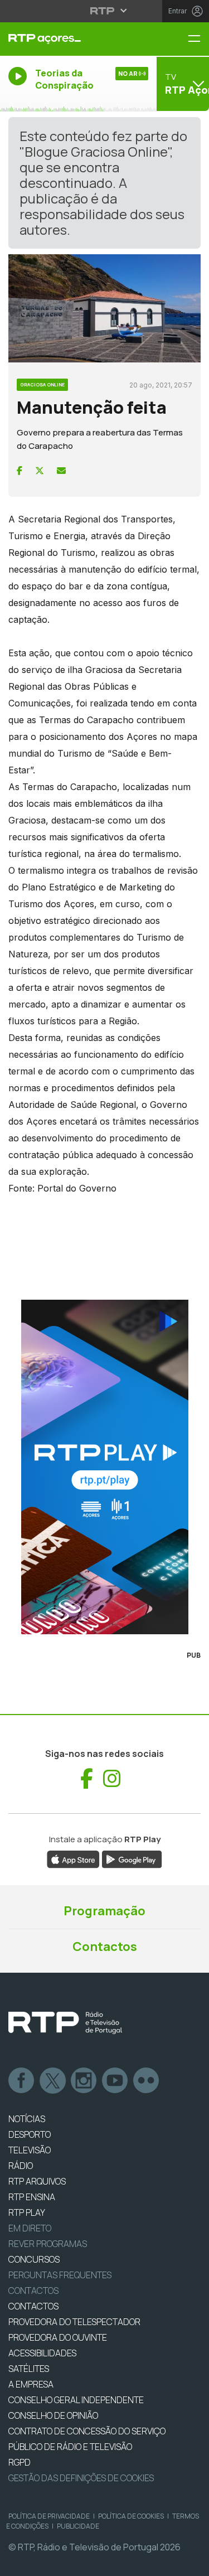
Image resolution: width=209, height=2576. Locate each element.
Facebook (22, 2081)
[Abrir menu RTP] (104, 11)
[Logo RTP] (65, 2023)
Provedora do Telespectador (74, 2322)
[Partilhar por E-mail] (61, 471)
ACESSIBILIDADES (42, 2353)
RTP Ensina (32, 2197)
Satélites (29, 2369)
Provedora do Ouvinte (58, 2337)
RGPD (20, 2462)
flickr (147, 2081)
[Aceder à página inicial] (70, 39)
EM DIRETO (30, 2228)
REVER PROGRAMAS (48, 2244)
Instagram (84, 2081)
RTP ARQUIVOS (37, 2181)
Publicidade (78, 2526)
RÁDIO (21, 2166)
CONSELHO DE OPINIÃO (53, 2415)
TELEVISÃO (30, 2150)
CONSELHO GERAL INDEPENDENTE (76, 2400)
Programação (104, 1911)
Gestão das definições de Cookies (81, 2478)
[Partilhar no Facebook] (20, 471)
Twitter (53, 2081)
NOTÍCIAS (27, 2119)
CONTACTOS (33, 2306)
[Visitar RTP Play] (104, 1467)
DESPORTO (30, 2134)
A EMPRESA (31, 2384)
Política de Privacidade (49, 2516)
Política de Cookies (131, 2516)
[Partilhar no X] (40, 471)
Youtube (115, 2081)
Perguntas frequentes (60, 2275)
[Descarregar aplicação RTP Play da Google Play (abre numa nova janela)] (132, 1858)
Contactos (105, 1946)
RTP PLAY (27, 2212)
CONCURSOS (34, 2259)
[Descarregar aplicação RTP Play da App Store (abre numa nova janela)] (73, 1858)
